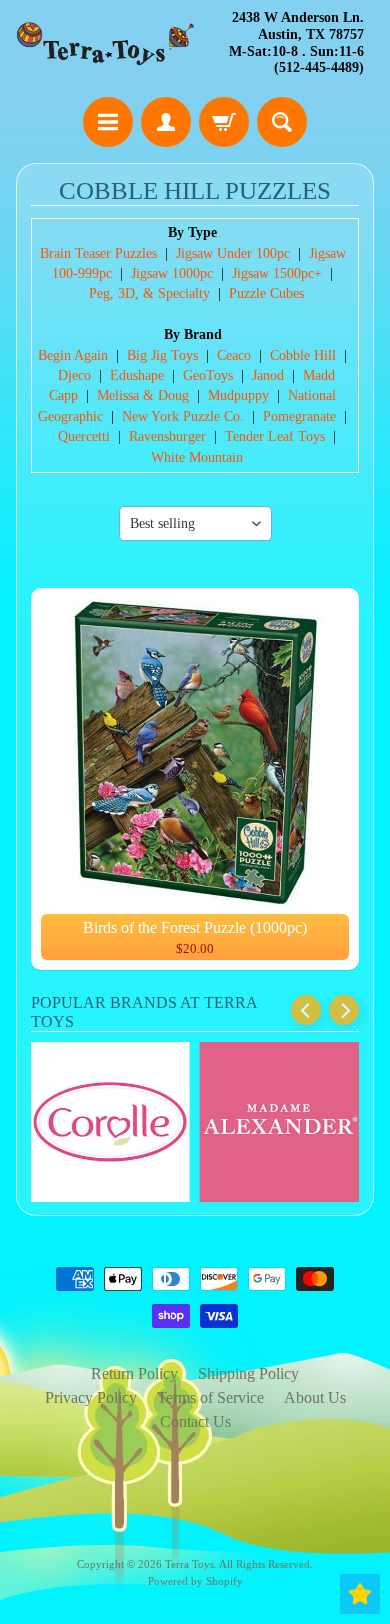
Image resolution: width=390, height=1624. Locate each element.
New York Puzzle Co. (183, 416)
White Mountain (197, 457)
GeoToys (208, 375)
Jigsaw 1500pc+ (277, 273)
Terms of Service (210, 1397)
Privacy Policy (91, 1397)
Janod (268, 375)
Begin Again (73, 355)
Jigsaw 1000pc (172, 273)
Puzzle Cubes (266, 293)
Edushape (137, 375)
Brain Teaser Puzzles (98, 253)
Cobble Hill (303, 355)
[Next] (344, 1010)
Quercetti (84, 436)
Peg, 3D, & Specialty (149, 293)
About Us (315, 1397)
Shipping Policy (248, 1373)
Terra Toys (189, 1564)
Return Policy (134, 1373)
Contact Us (195, 1421)
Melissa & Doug (143, 395)
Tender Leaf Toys (275, 436)
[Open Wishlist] (360, 1594)
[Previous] (306, 1010)
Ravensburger (167, 436)
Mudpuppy (238, 395)
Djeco (74, 375)
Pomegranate (299, 416)
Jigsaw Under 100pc (233, 253)
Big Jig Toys (162, 355)
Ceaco (234, 355)
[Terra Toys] (105, 44)
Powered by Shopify (195, 1581)
